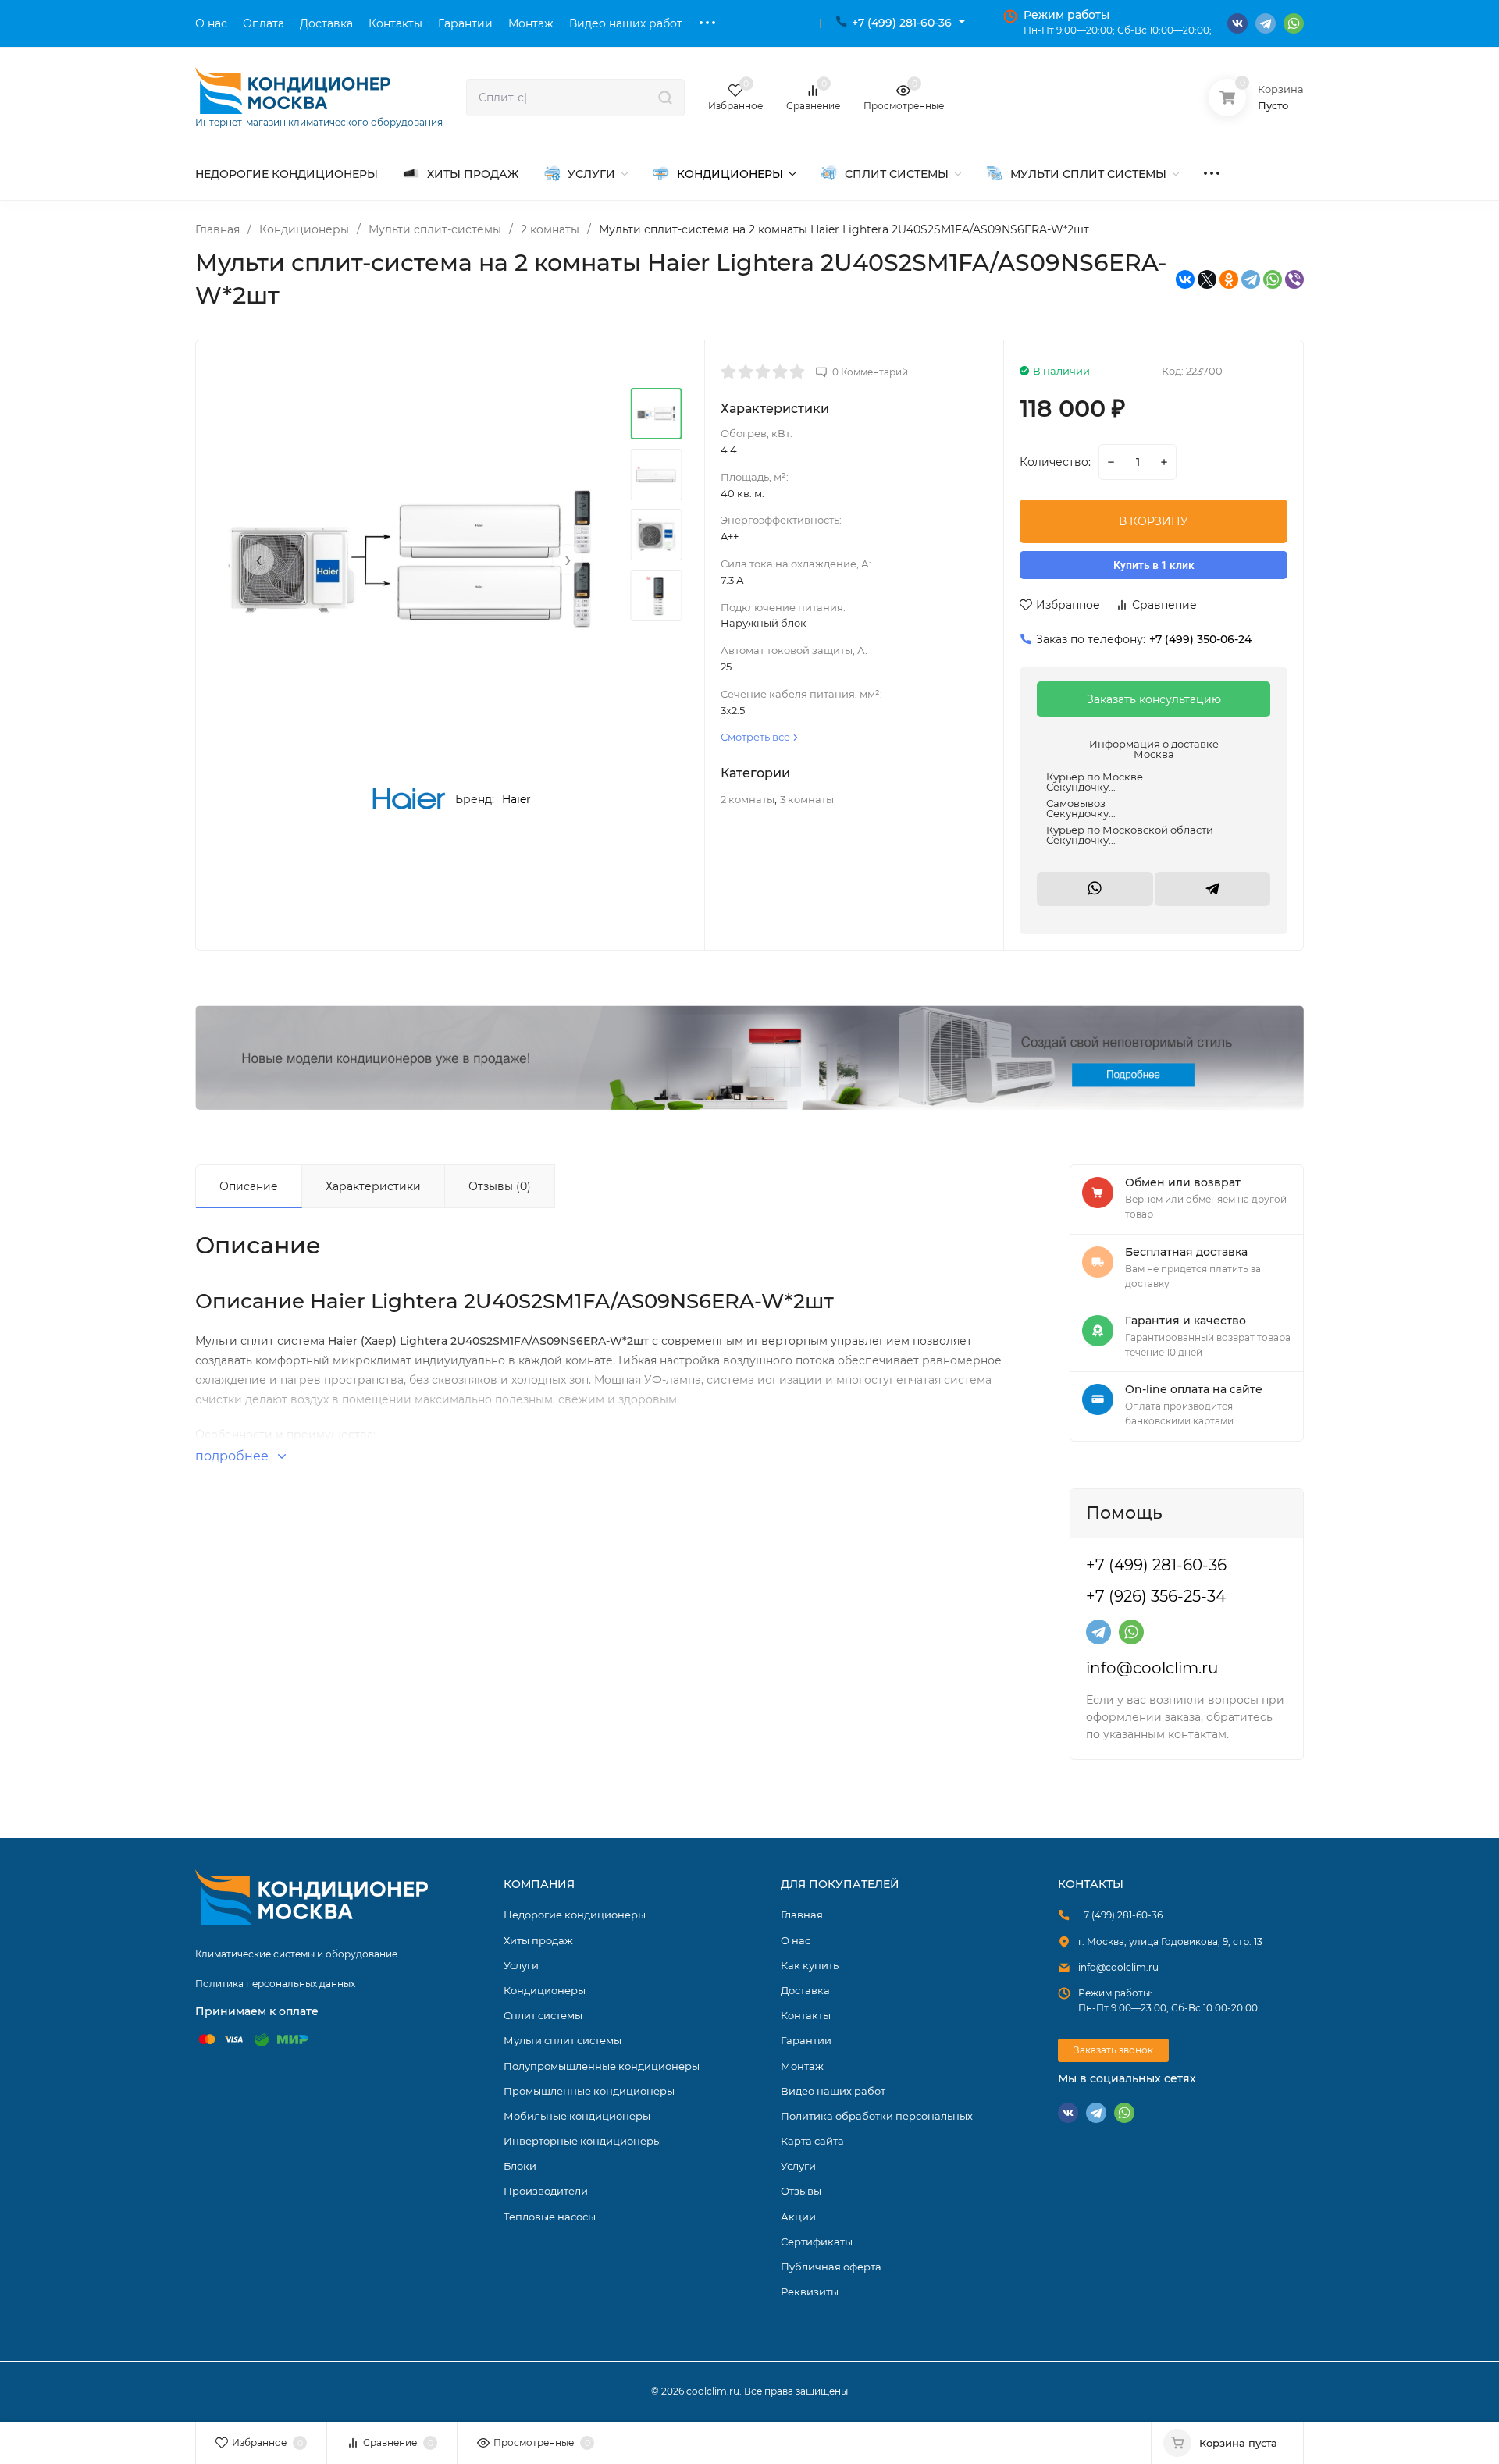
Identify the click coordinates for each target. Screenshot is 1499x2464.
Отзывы (801, 2191)
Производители (546, 2191)
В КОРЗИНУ (1154, 521)
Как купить (810, 1965)
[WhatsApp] (1273, 279)
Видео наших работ (833, 2091)
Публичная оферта (831, 2267)
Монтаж (802, 2066)
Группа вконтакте (1237, 23)
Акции (798, 2217)
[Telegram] (1251, 279)
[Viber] (1294, 279)
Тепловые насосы (550, 2217)
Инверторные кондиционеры (582, 2141)
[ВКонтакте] (1185, 279)
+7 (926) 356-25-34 (1156, 1596)
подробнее (233, 1456)
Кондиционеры (304, 229)
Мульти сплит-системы (435, 229)
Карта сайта (812, 2141)
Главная (217, 229)
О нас (796, 1940)
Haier (516, 799)
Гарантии (806, 2040)
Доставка (805, 1990)
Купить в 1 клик (1154, 565)
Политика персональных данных (275, 1984)
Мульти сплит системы (563, 2040)
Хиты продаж (538, 1940)
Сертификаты (817, 2242)
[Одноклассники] (1229, 279)
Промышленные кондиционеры (589, 2091)
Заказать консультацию (1154, 699)
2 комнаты (550, 229)
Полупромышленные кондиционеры (602, 2066)
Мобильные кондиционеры (577, 2116)
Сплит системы (543, 2015)
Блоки (520, 2166)
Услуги (521, 1965)
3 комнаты (807, 799)
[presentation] (258, 560)
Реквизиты (810, 2292)
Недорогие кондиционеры (575, 1915)
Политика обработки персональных (877, 2116)
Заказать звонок (1113, 2050)
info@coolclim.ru (1152, 1668)
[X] (1207, 279)
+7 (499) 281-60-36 (902, 23)
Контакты (806, 2015)
